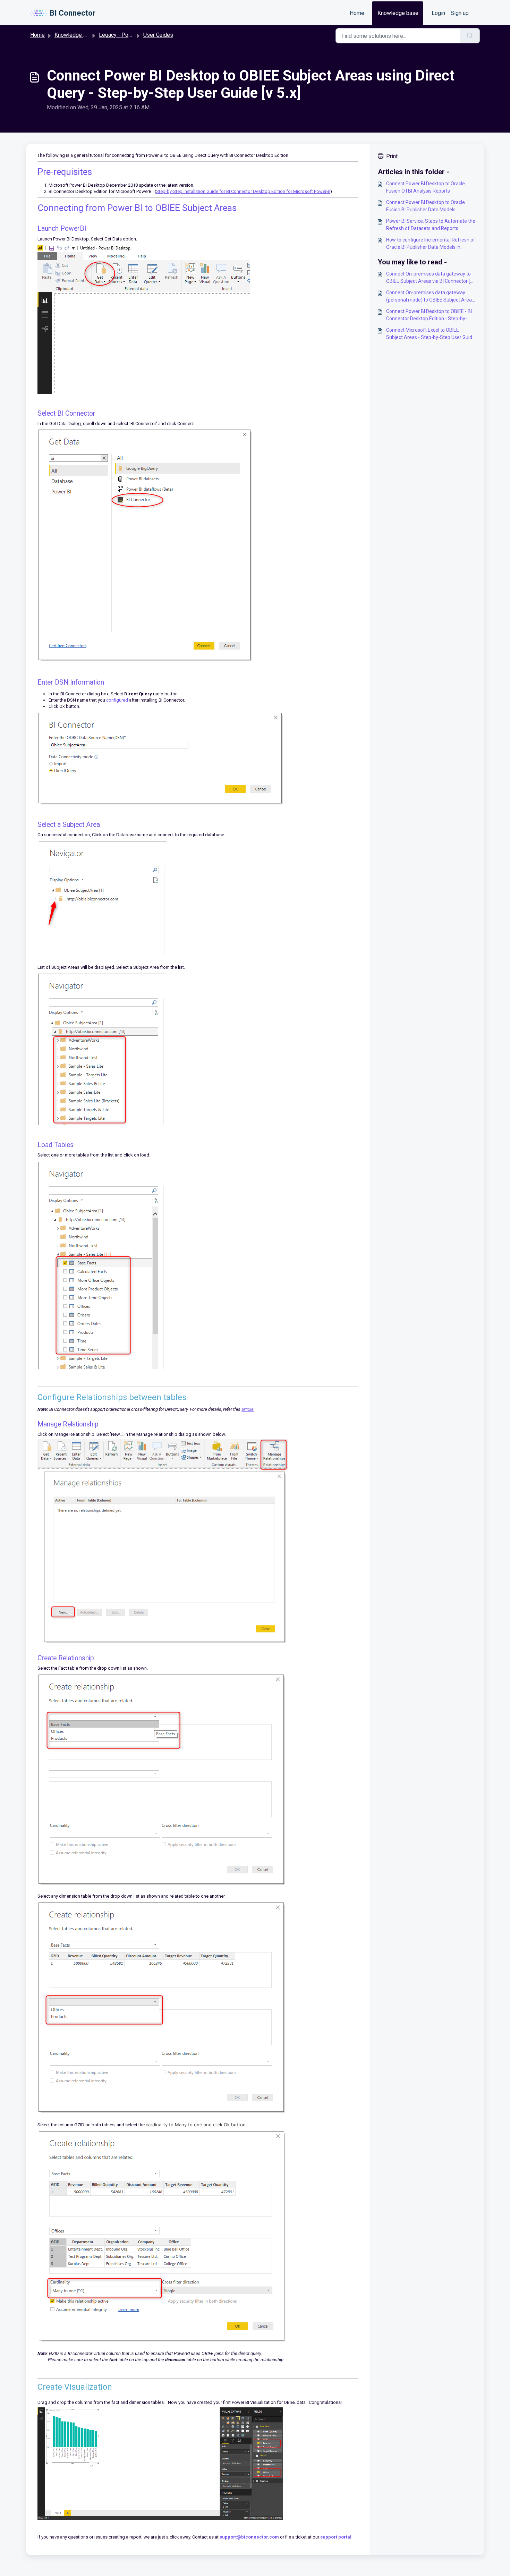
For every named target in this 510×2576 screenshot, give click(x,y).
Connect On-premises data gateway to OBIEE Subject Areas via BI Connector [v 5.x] (429, 278)
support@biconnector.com (249, 2537)
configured (118, 700)
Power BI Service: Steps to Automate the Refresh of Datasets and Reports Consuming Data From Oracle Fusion (431, 225)
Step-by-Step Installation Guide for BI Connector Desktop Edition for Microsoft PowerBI (243, 191)
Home (357, 13)
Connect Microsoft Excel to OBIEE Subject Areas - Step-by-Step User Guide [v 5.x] (431, 334)
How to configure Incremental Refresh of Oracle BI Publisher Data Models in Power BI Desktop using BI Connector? (431, 244)
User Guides (158, 35)
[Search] (470, 36)
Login (438, 13)
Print (392, 156)
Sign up (460, 13)
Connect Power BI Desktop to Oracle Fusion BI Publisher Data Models (426, 206)
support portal (336, 2537)
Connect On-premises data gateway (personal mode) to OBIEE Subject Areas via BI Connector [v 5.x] (430, 297)
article (248, 1409)
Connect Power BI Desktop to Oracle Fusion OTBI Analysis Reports (426, 187)
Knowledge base (398, 13)
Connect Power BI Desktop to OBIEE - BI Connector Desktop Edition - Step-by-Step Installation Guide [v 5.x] (429, 315)
